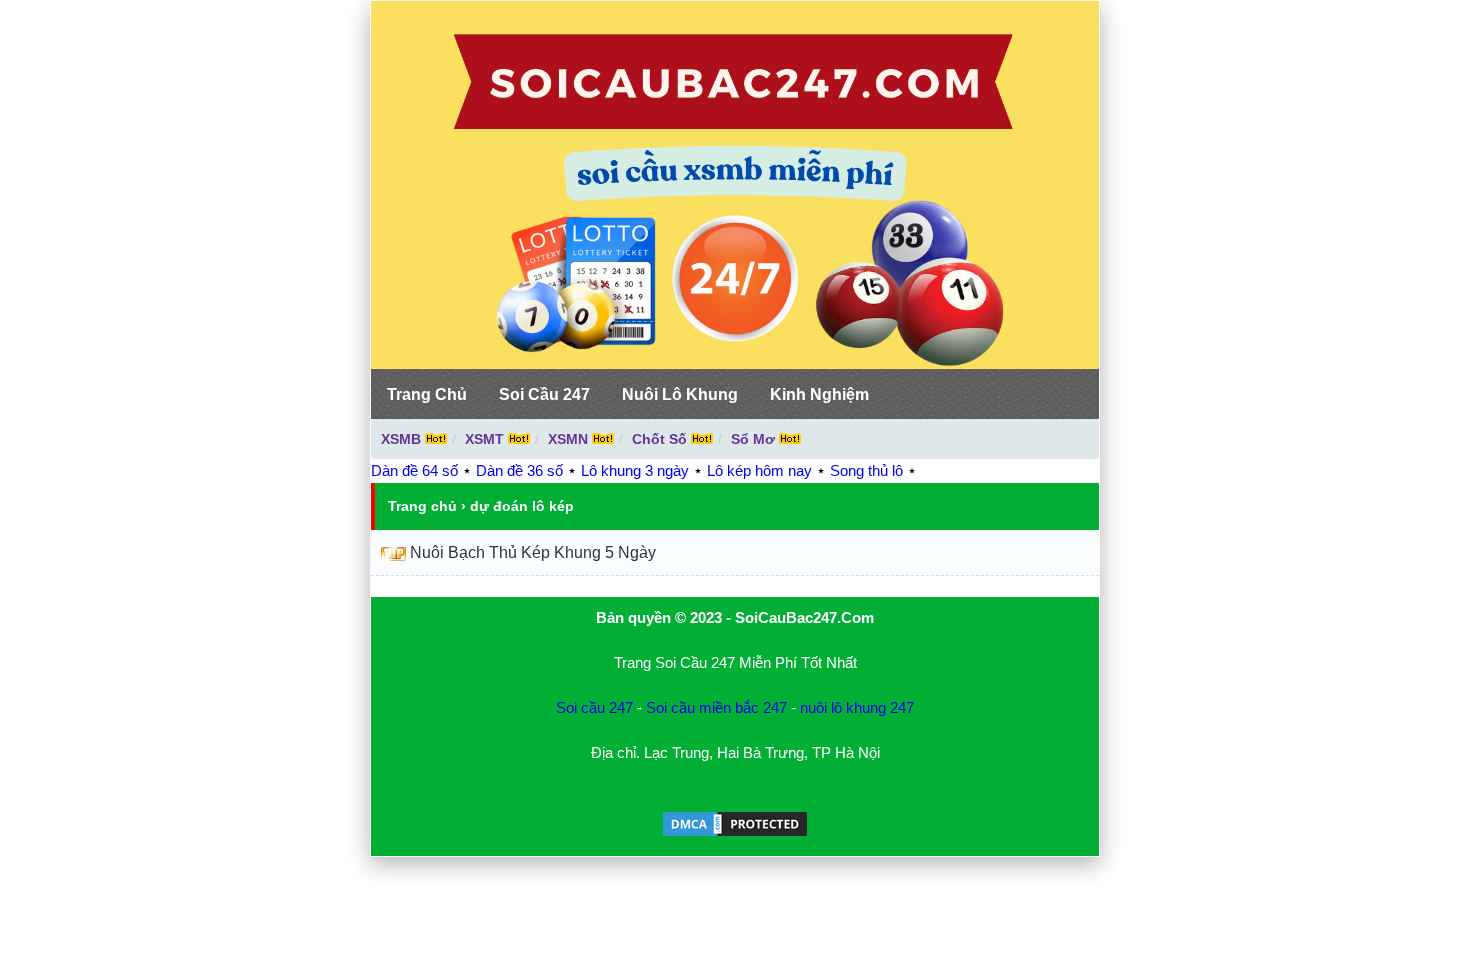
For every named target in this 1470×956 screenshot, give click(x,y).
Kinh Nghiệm (819, 394)
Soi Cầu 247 (544, 394)
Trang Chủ (427, 394)
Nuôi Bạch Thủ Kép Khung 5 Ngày (533, 552)
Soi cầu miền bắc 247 (716, 707)
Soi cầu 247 (594, 707)
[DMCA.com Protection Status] (735, 833)
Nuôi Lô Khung (680, 394)
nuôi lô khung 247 (857, 707)
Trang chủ (422, 506)
